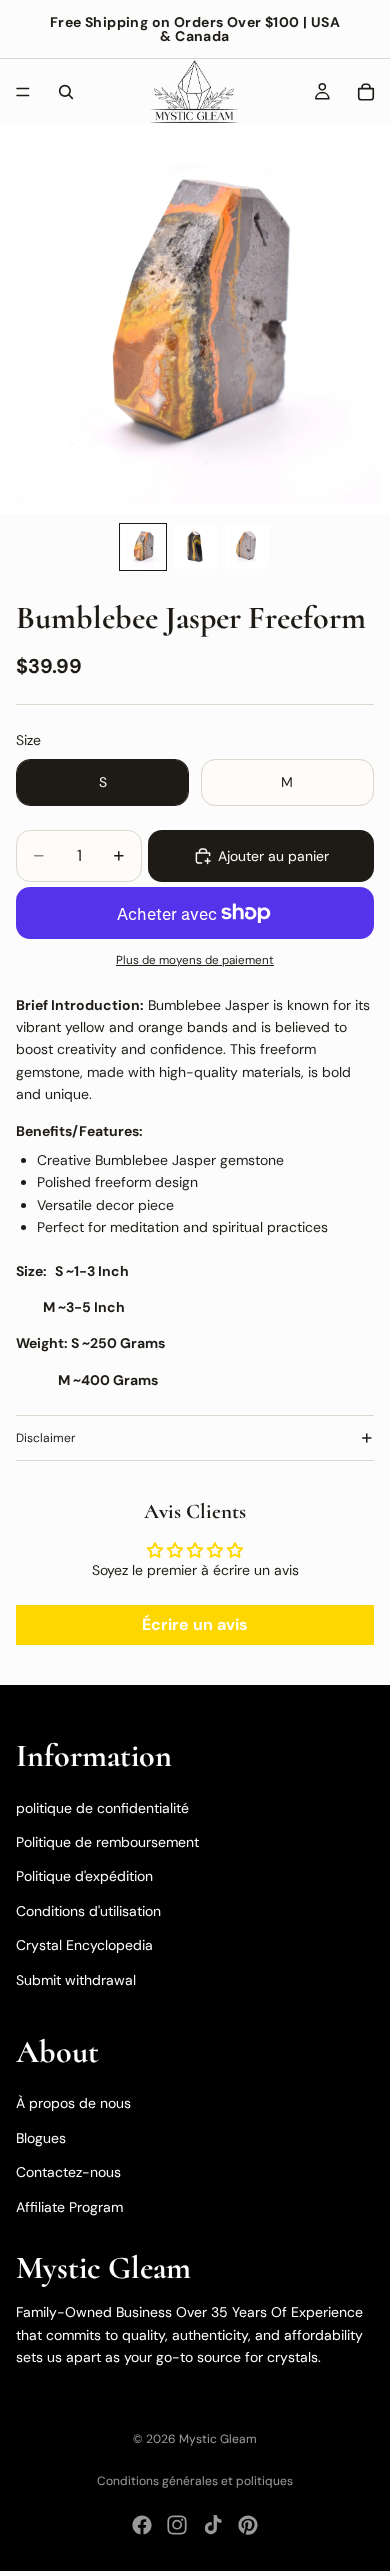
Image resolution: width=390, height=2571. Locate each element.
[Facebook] (142, 2525)
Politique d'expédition (84, 1876)
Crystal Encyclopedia (84, 1945)
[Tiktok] (213, 2525)
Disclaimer (46, 1438)
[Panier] (366, 92)
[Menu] (23, 92)
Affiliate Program (69, 2206)
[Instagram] (177, 2525)
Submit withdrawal (76, 1979)
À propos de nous (73, 2103)
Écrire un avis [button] (195, 1624)
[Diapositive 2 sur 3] (195, 547)
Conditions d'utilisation (88, 1911)
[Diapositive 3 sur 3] (247, 547)
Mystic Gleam (218, 2439)
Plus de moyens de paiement (195, 960)
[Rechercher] (66, 92)
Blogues (41, 2138)
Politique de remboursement (107, 1842)
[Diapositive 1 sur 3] (143, 547)
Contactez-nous (68, 2172)
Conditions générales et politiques (195, 2481)
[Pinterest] (248, 2525)
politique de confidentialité (102, 1807)
